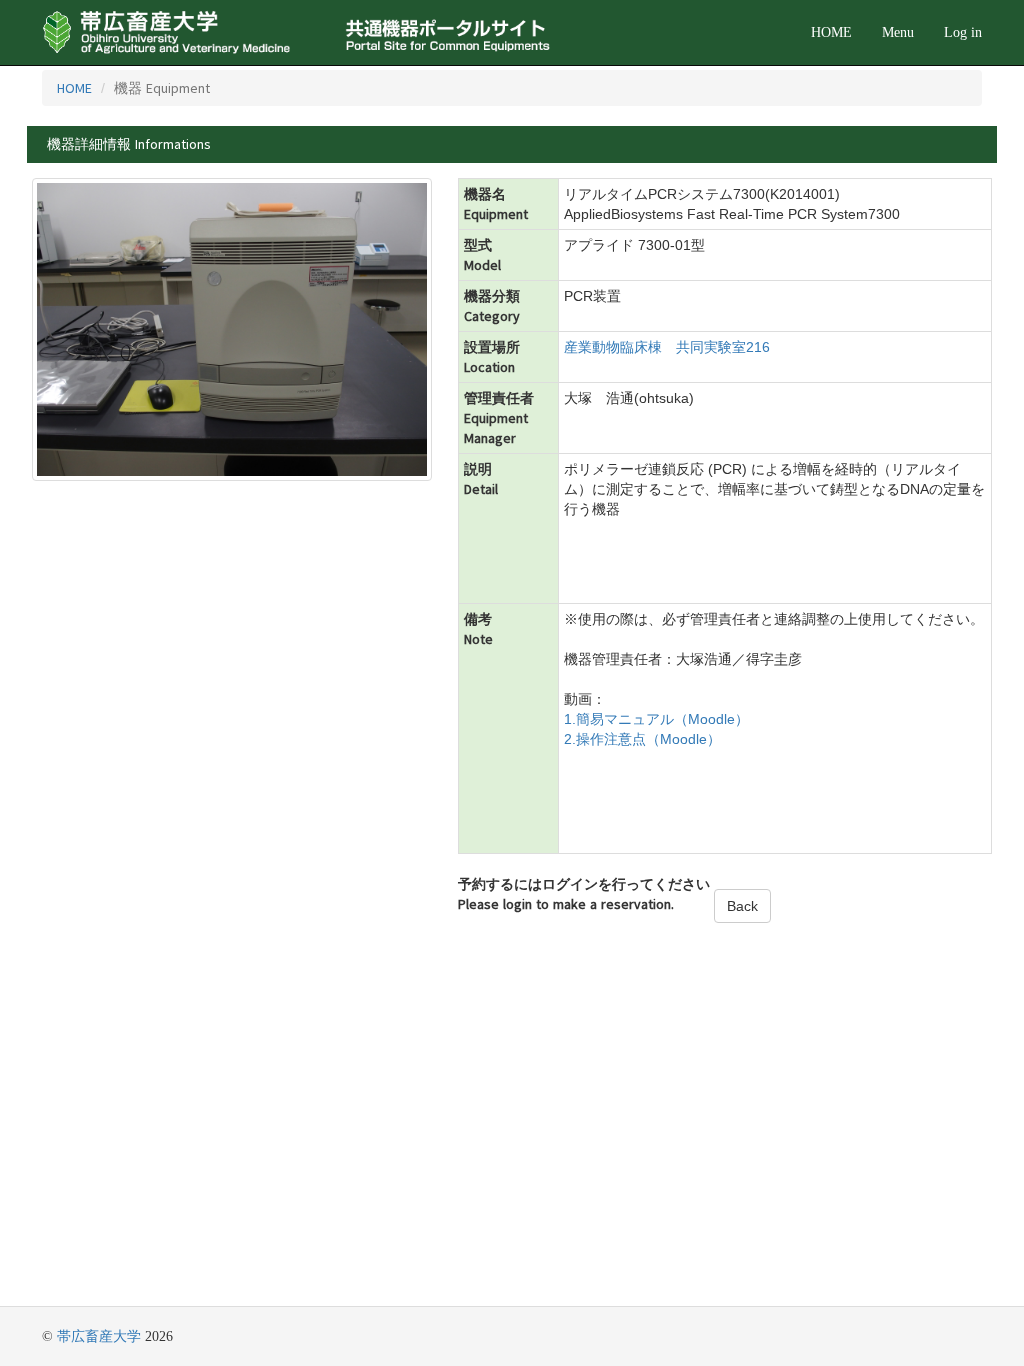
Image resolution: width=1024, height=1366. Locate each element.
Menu (898, 32)
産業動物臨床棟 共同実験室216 (667, 347)
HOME (831, 32)
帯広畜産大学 (99, 1336)
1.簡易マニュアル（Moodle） (656, 719)
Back (742, 906)
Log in (963, 32)
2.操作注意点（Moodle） (642, 739)
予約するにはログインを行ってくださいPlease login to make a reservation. (584, 894)
